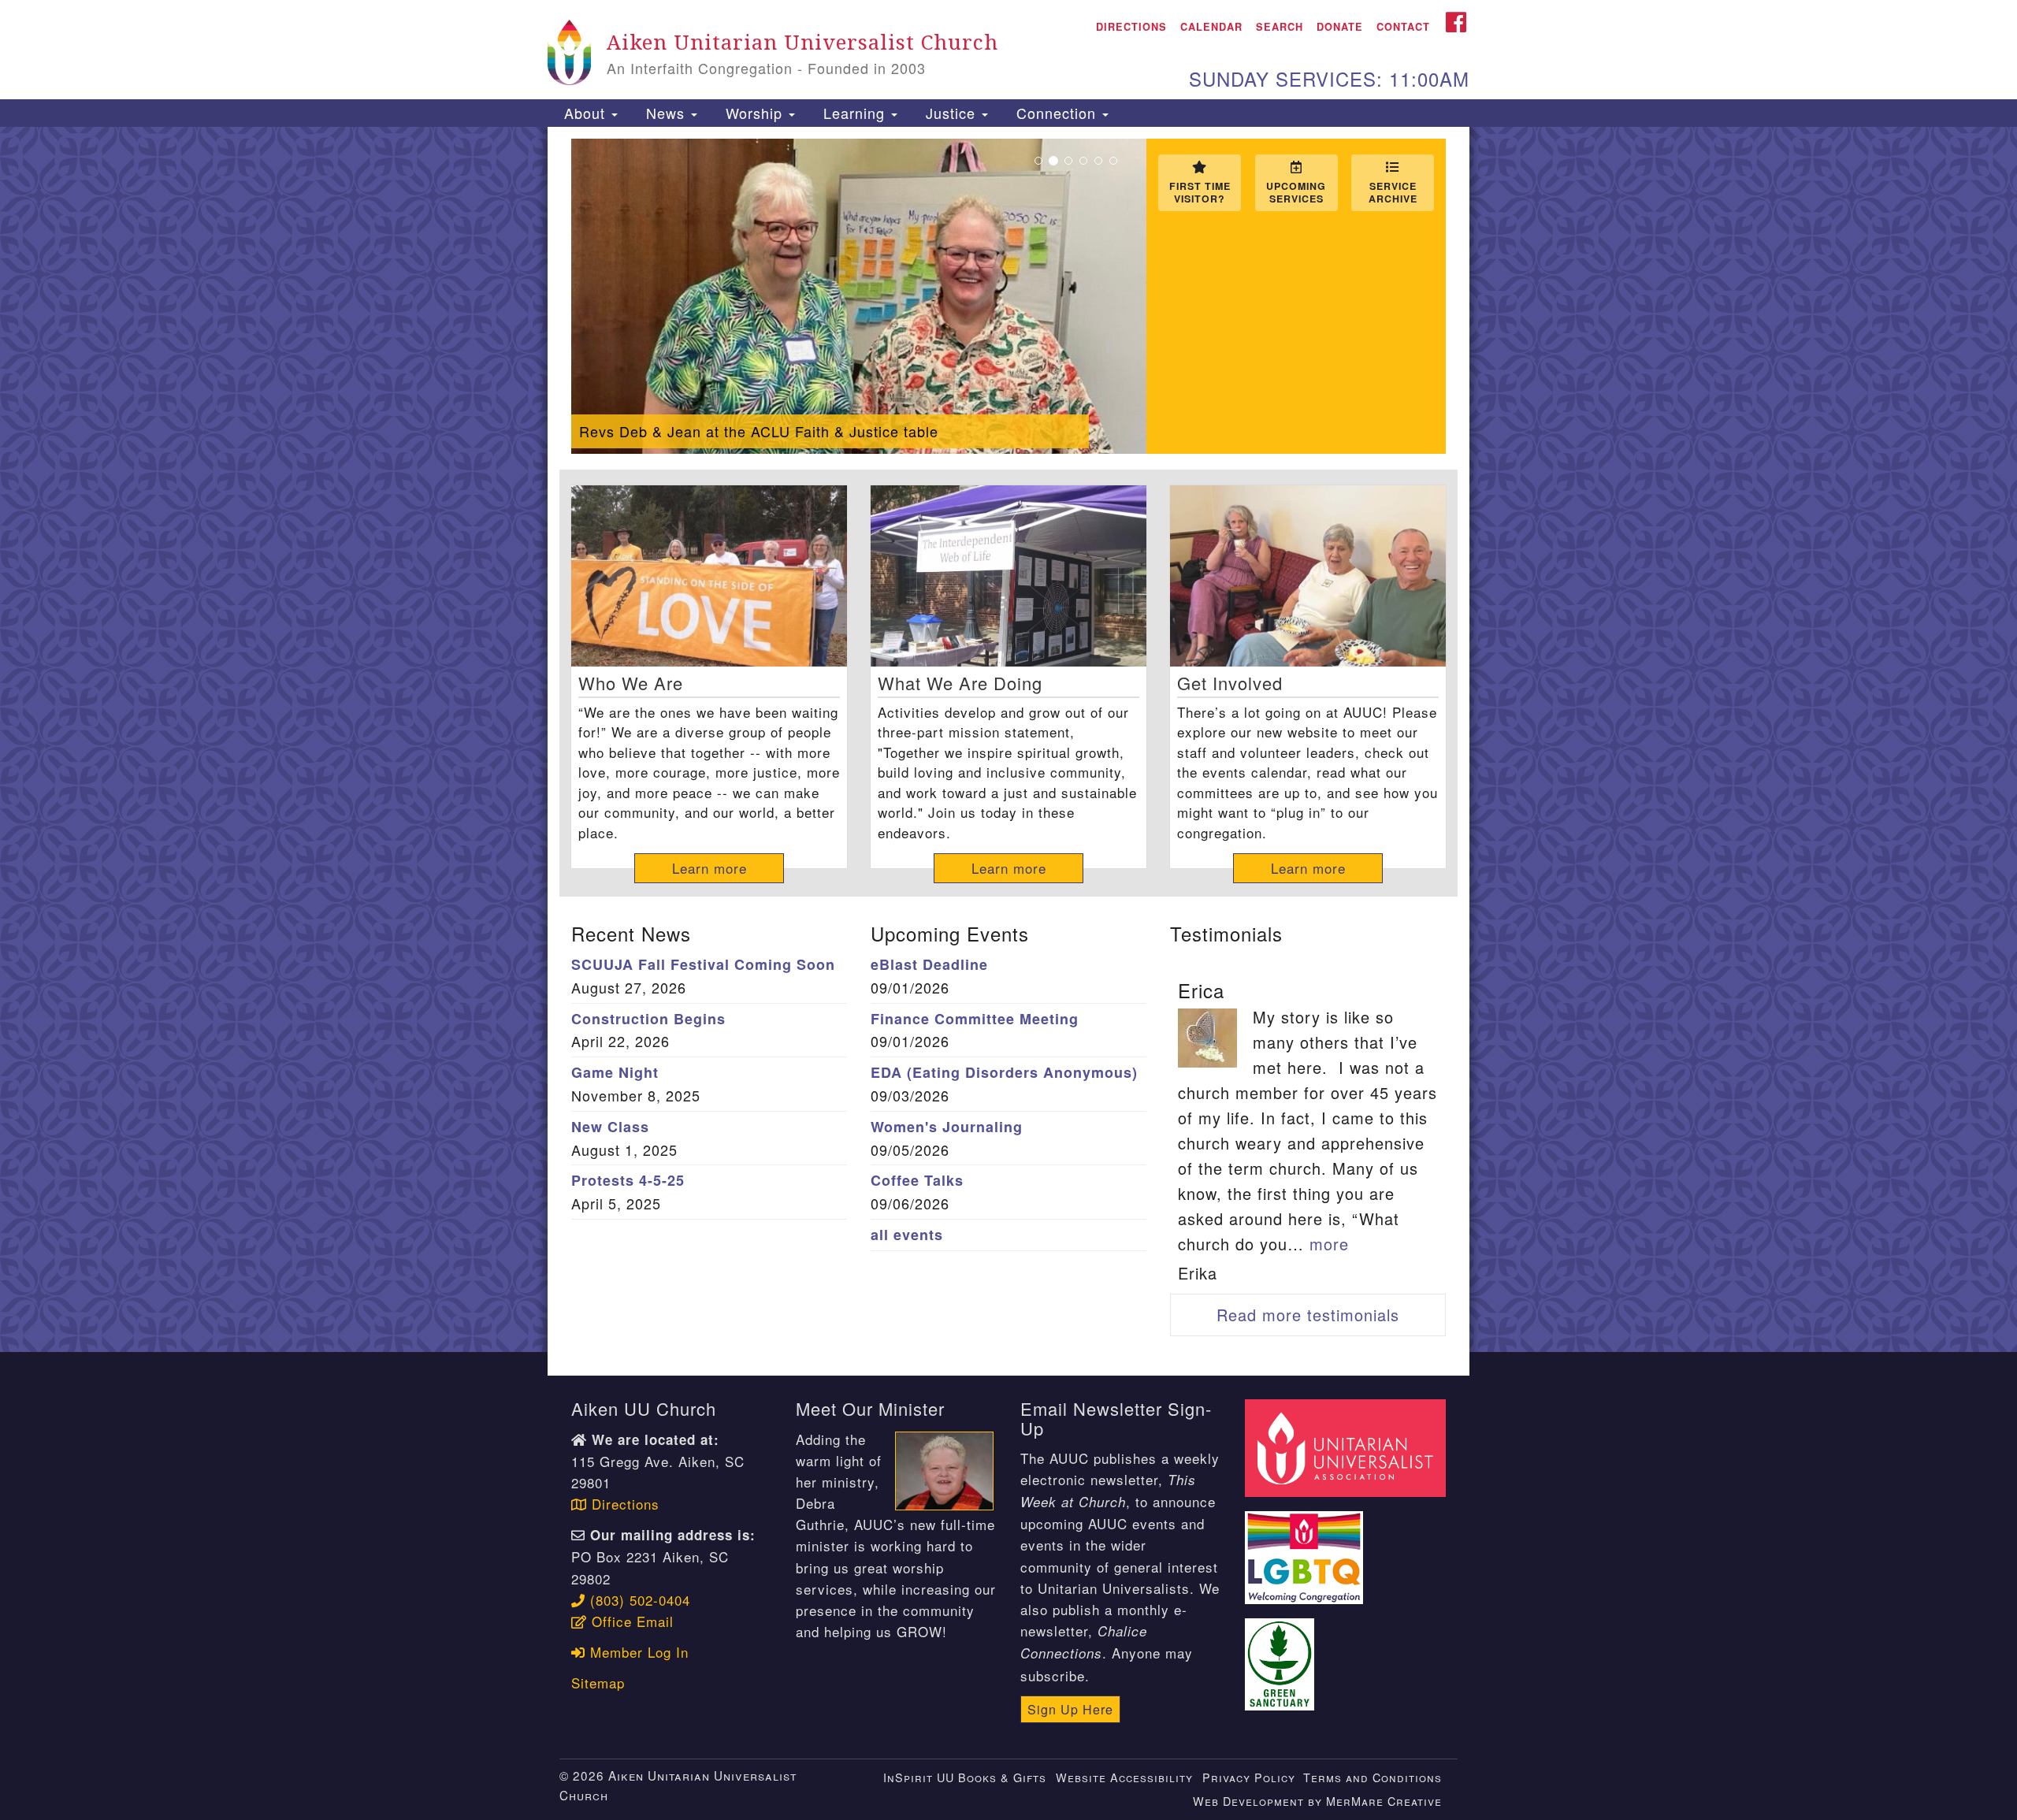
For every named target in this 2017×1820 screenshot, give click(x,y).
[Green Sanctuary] (1282, 1655)
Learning (854, 113)
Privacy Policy (1249, 1777)
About (585, 113)
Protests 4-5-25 (628, 1180)
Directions (1131, 27)
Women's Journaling (947, 1127)
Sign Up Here (1070, 1709)
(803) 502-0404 (638, 1600)
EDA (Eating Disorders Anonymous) (1004, 1072)
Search (1280, 27)
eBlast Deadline (929, 964)
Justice (951, 113)
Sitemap (598, 1683)
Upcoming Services (1296, 192)
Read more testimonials (1308, 1315)
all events (907, 1235)
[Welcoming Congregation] (1306, 1549)
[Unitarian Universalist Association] (1347, 1446)
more (1329, 1244)
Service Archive (1393, 192)
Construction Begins (648, 1019)
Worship (754, 113)
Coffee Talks (917, 1180)
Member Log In (637, 1652)
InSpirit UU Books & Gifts (965, 1777)
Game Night (615, 1072)
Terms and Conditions (1373, 1777)
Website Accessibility (1124, 1777)
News (665, 113)
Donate (1340, 27)
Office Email (630, 1621)
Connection (1056, 113)
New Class (610, 1127)
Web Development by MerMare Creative (1317, 1801)
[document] (1008, 740)
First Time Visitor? (1200, 192)
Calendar (1211, 27)
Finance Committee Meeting (975, 1019)
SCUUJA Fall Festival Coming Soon (703, 964)
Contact (1403, 27)
